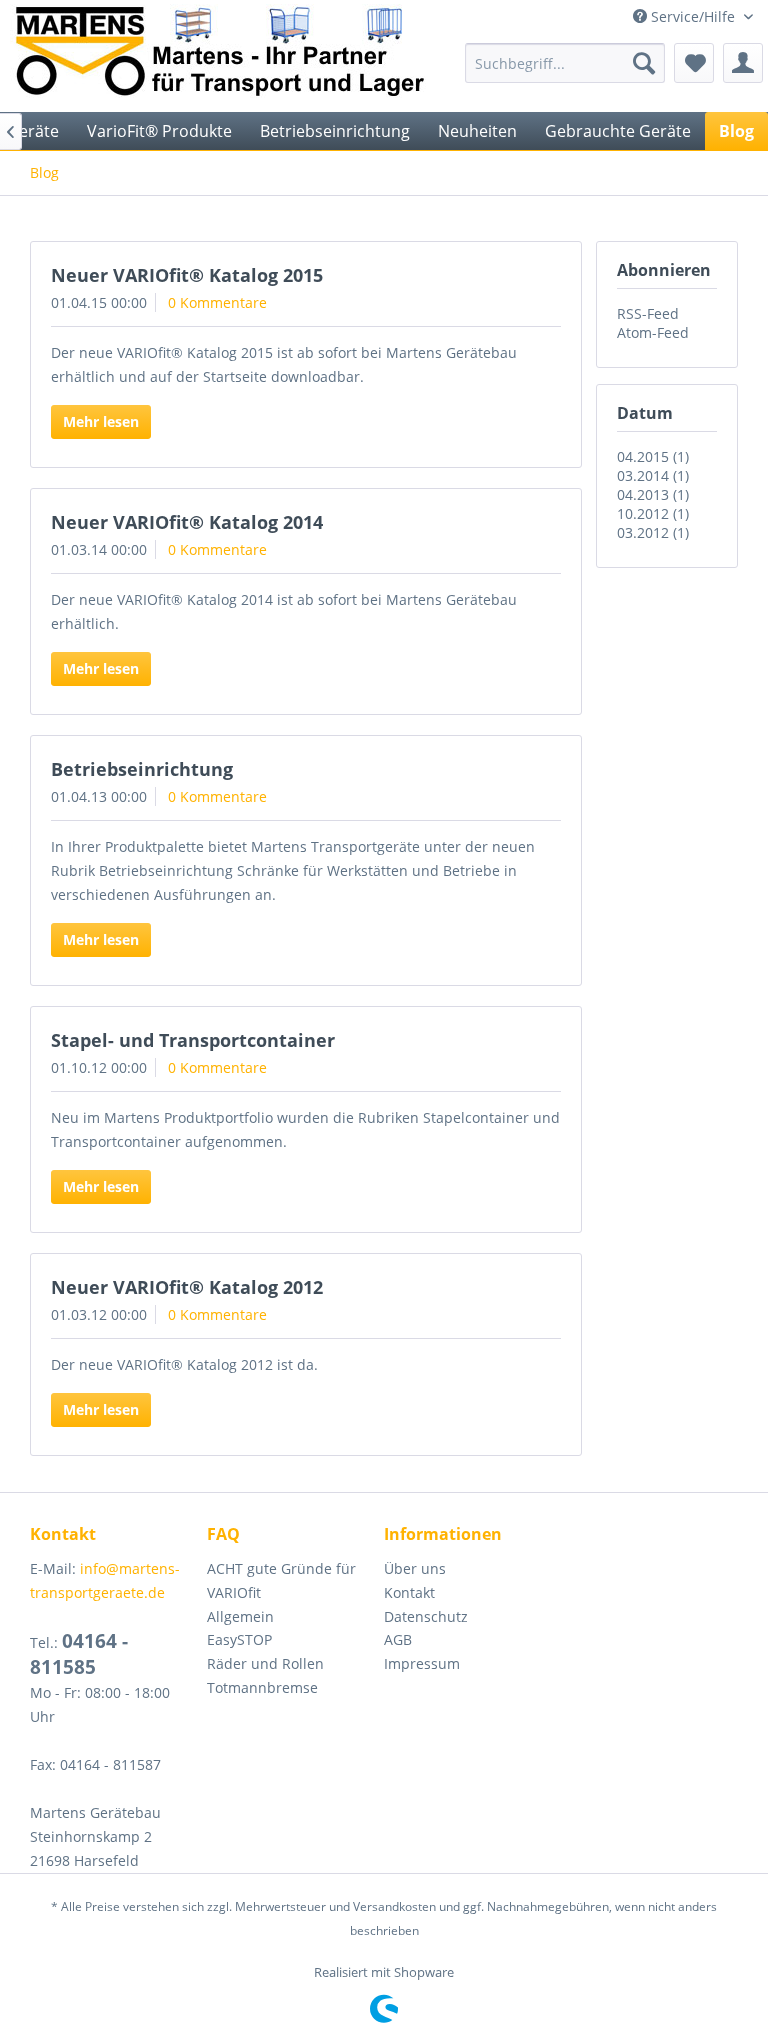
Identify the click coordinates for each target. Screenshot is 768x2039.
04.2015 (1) (653, 456)
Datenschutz (426, 1616)
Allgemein (240, 1616)
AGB (398, 1639)
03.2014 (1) (653, 475)
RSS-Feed (648, 313)
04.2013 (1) (653, 494)
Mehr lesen (101, 421)
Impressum (422, 1663)
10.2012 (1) (653, 513)
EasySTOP (239, 1639)
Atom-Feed (653, 332)
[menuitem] (565, 63)
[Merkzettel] (694, 63)
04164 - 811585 (79, 1654)
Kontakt (409, 1592)
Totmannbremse (262, 1687)
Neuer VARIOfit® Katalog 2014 (187, 522)
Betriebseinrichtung (142, 769)
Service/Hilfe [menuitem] (693, 16)
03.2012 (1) (653, 532)
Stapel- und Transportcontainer (193, 1040)
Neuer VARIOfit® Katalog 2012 (187, 1287)
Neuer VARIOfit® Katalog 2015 (187, 275)
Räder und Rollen (265, 1663)
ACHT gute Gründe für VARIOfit (281, 1580)
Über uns (415, 1568)
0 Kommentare (217, 302)
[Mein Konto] (743, 63)
